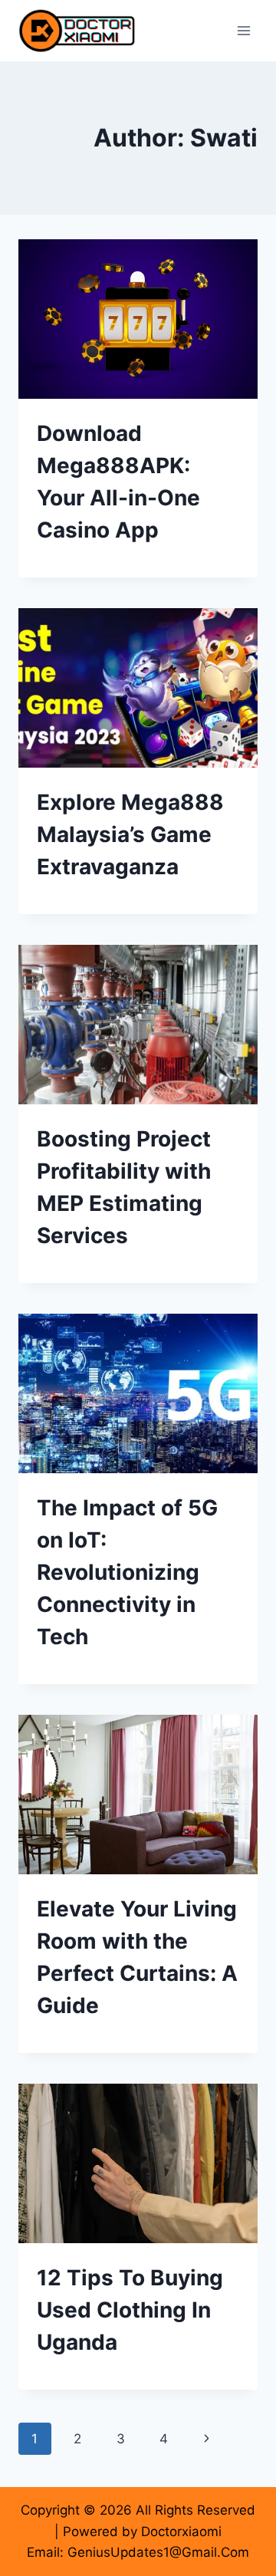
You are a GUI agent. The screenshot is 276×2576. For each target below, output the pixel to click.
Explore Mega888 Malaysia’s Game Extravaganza (130, 834)
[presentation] (138, 319)
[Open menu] (243, 30)
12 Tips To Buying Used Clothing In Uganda (130, 2310)
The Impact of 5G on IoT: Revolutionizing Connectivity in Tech (127, 1572)
